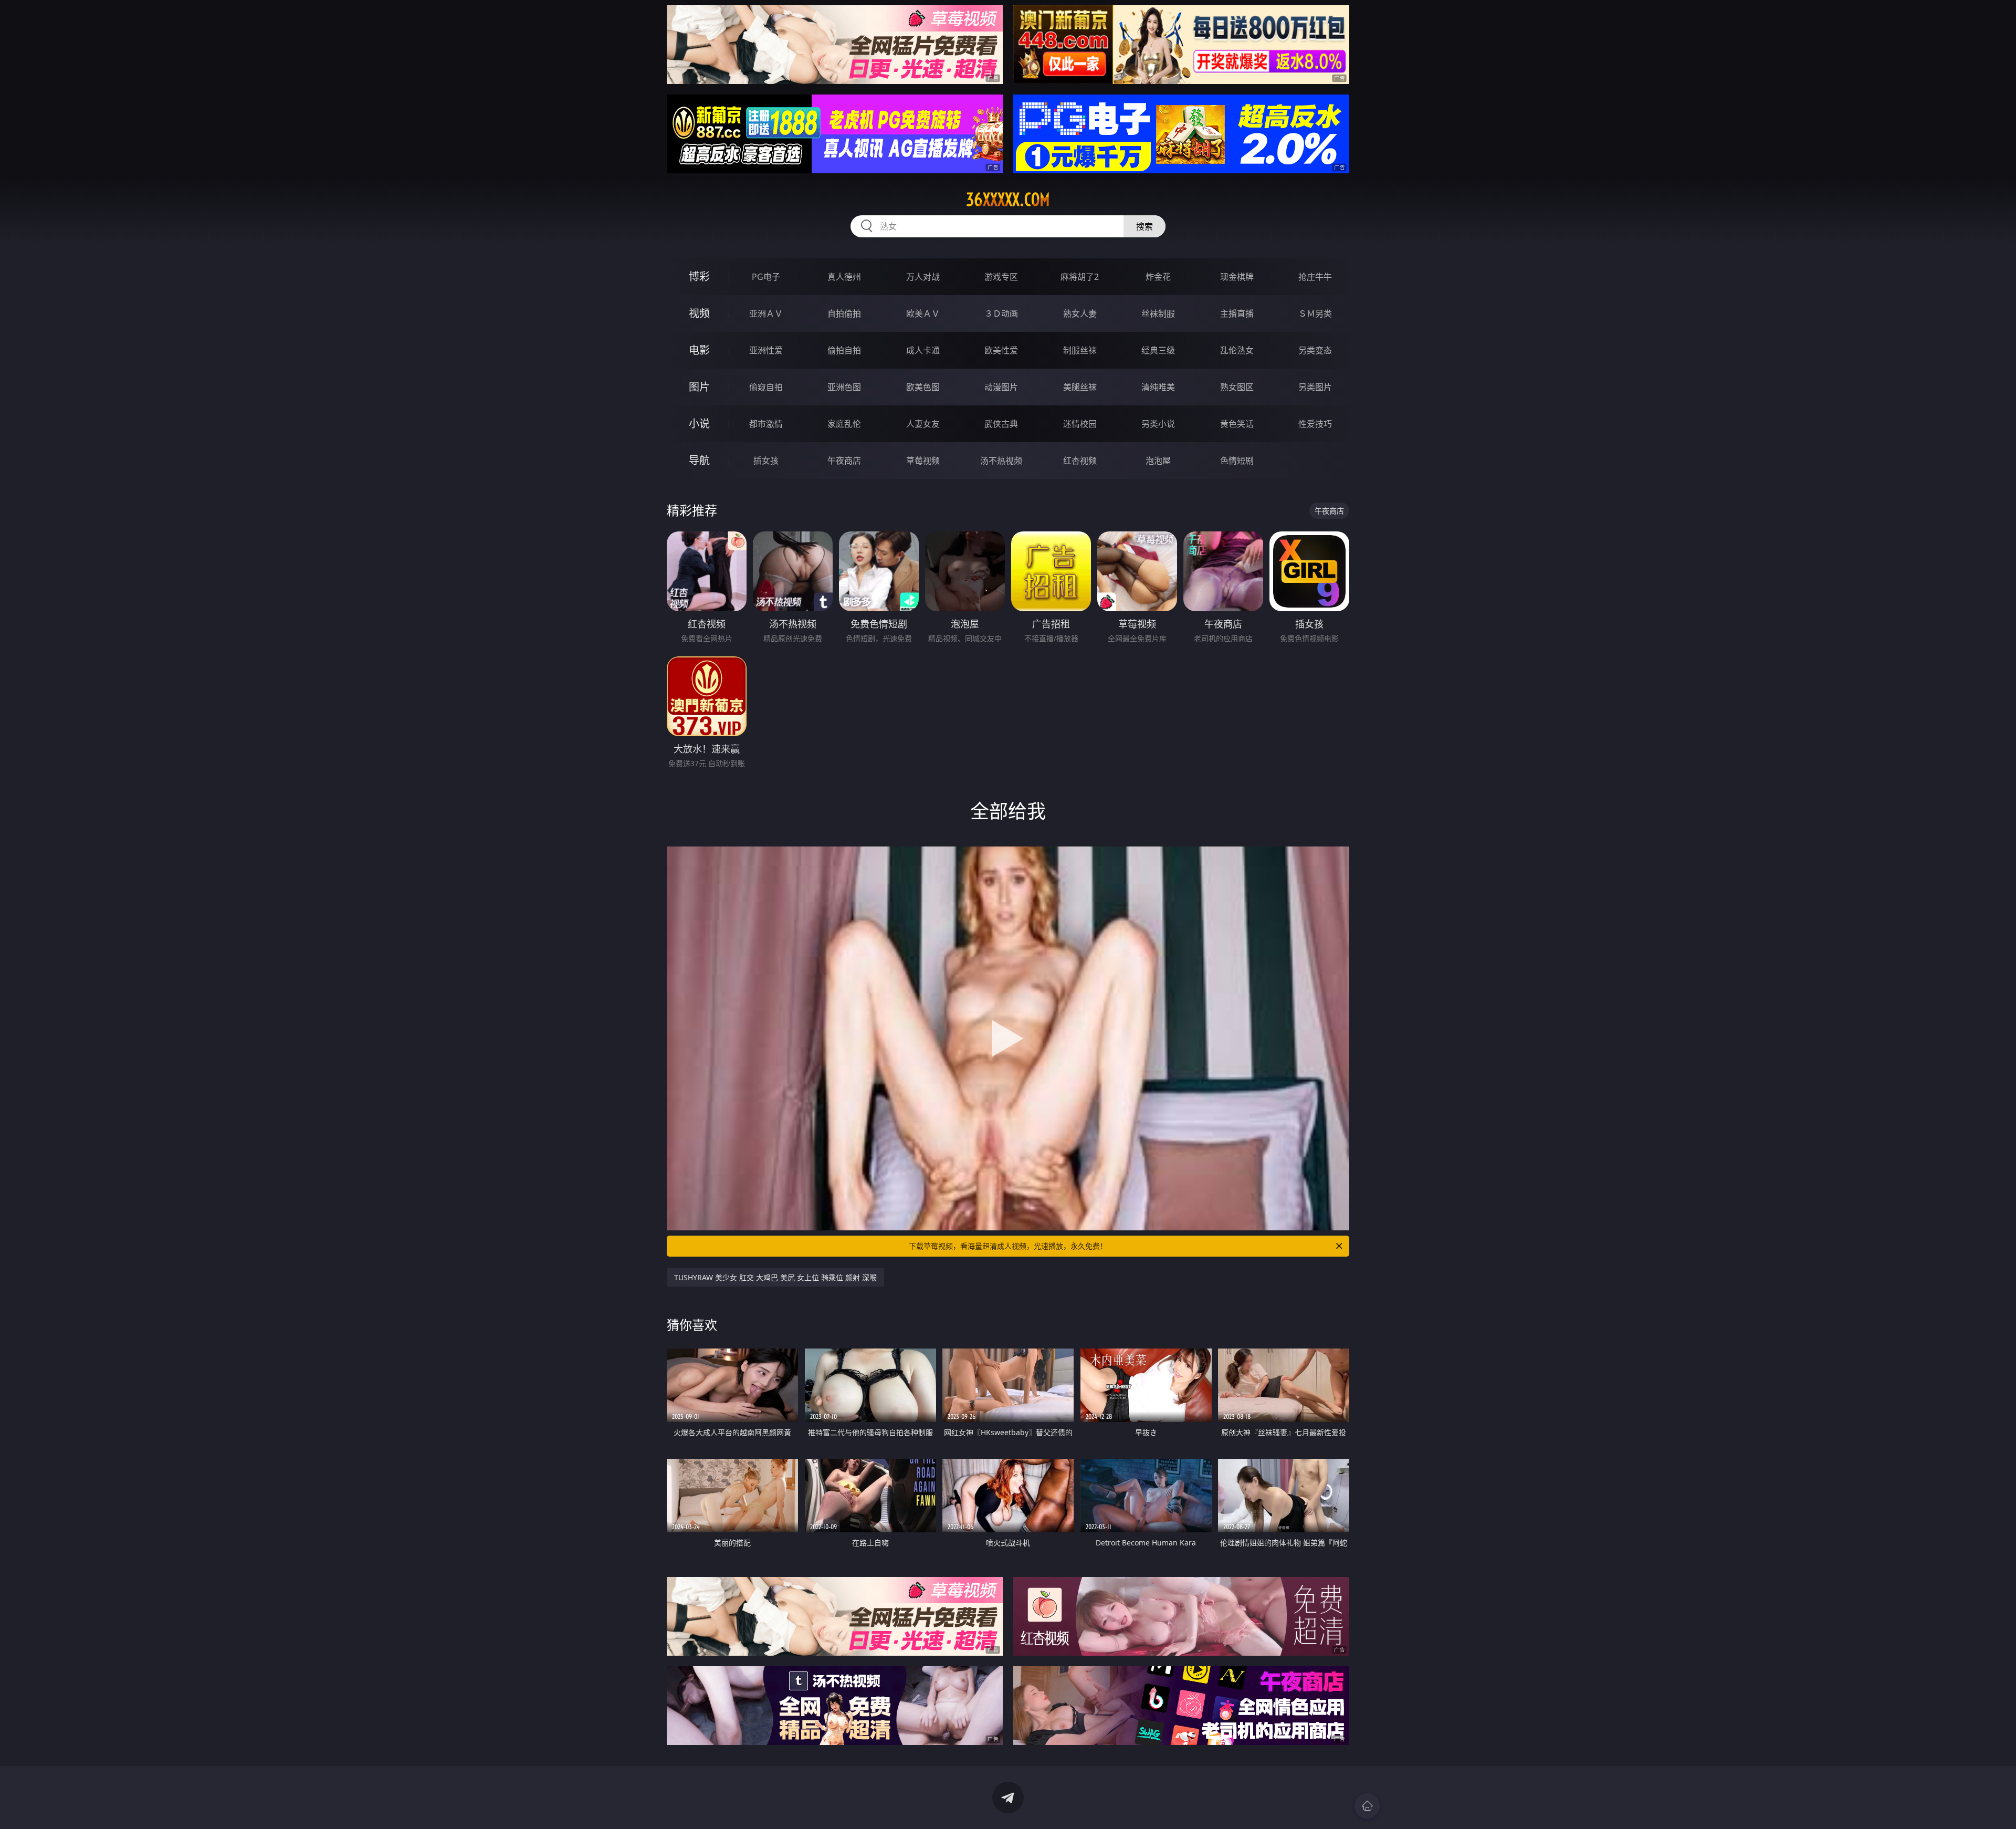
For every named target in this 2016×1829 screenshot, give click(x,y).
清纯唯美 (1158, 387)
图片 (699, 387)
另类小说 (1158, 424)
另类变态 (1315, 350)
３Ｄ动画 (1001, 313)
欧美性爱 (1001, 350)
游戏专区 (1001, 277)
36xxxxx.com (1008, 200)
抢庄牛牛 (1315, 277)
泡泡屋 (1158, 461)
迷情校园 (1080, 424)
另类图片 (1315, 387)
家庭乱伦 (844, 424)
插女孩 (766, 461)
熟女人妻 (1080, 313)
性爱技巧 (1315, 424)
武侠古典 (1001, 424)
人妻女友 (923, 424)
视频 (699, 313)
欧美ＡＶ (923, 313)
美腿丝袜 (1080, 387)
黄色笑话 (1237, 424)
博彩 (699, 276)
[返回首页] (1367, 1806)
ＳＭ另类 (1315, 313)
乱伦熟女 (1237, 350)
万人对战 (923, 277)
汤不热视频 (1001, 461)
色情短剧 (1237, 461)
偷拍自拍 (844, 350)
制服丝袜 (1080, 350)
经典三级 (1158, 350)
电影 (699, 350)
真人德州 (844, 277)
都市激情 (766, 424)
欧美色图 (923, 387)
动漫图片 (1001, 387)
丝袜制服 (1158, 313)
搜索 (1144, 226)
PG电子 (766, 277)
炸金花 (1158, 277)
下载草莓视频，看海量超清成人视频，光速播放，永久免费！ (1008, 1246)
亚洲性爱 (766, 350)
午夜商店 (844, 461)
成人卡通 (923, 350)
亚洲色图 (844, 387)
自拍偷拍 (844, 313)
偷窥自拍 (766, 387)
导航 (699, 460)
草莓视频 (923, 461)
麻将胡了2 (1080, 277)
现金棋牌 (1237, 277)
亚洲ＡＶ (766, 313)
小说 (699, 424)
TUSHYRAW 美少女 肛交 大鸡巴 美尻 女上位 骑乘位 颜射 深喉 (775, 1277)
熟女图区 (1237, 387)
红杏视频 (1080, 461)
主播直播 (1237, 313)
